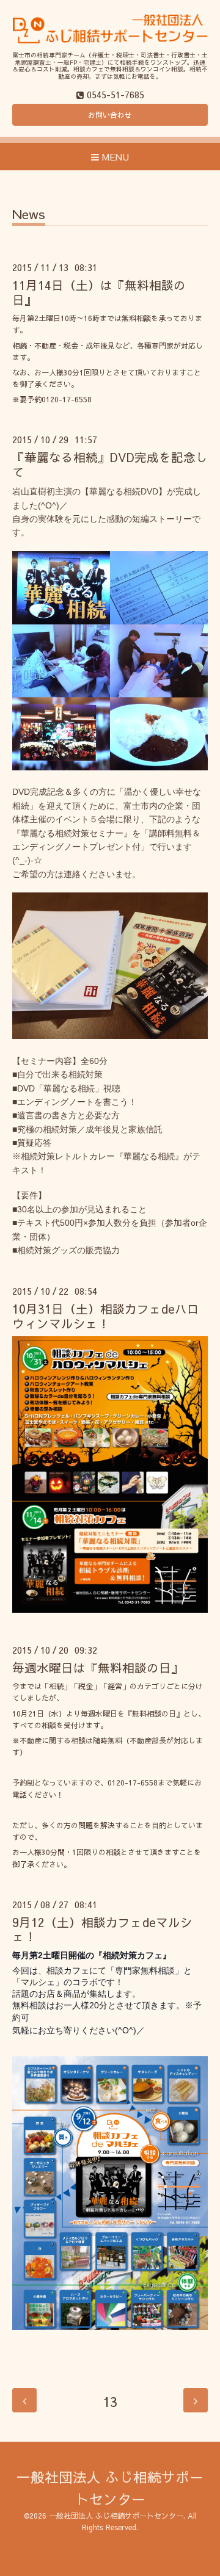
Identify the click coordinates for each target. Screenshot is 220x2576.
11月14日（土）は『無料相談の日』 (99, 292)
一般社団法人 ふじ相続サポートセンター (116, 2516)
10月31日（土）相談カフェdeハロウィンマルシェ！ (106, 1315)
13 (110, 2401)
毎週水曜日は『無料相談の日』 (98, 1667)
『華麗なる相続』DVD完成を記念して (110, 464)
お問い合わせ (110, 115)
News (29, 215)
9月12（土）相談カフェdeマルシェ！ (102, 1929)
